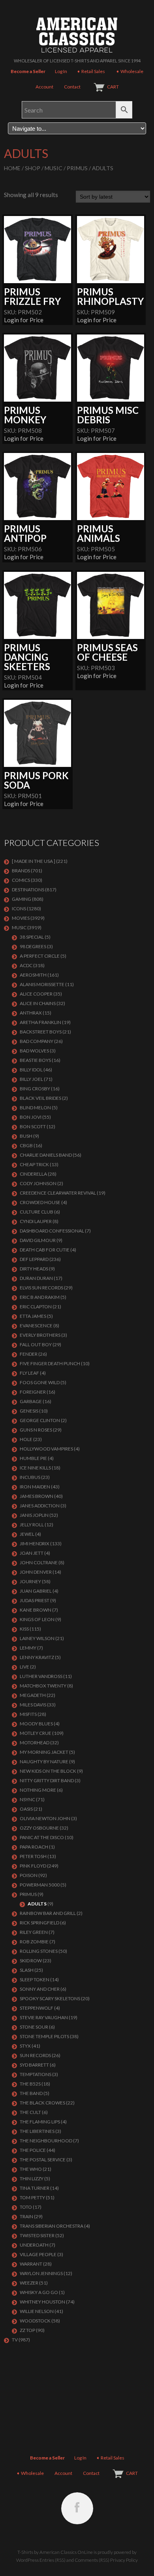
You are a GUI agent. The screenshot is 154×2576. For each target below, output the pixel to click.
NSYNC (27, 1799)
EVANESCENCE (36, 1326)
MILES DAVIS (33, 1705)
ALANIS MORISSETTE (42, 984)
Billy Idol (31, 1070)
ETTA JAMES (33, 1316)
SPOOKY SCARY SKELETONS (50, 1998)
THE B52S (30, 2084)
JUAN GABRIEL (36, 1591)
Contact (72, 87)
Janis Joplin (34, 1515)
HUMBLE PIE (33, 1458)
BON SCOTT (33, 1126)
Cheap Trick (34, 1164)
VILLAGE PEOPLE (38, 2254)
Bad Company (37, 1041)
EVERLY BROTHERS (40, 1335)
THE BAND (31, 2093)
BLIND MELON (35, 1108)
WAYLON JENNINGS (41, 2273)
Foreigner (33, 1392)
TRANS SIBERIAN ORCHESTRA (52, 2226)
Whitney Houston (42, 2302)
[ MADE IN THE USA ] (34, 861)
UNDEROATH (34, 2245)
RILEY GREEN (34, 1932)
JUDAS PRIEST (35, 1600)
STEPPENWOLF (37, 2008)
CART (113, 87)
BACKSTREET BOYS (41, 1032)
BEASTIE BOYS (35, 1060)
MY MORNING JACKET (44, 1752)
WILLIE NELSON (37, 2311)
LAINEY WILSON (37, 1638)
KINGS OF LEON (37, 1619)
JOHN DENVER (36, 1572)
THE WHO (31, 2169)
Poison (29, 1875)
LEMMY (28, 1648)
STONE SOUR (34, 2027)
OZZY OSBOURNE (39, 1828)
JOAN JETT (32, 1553)
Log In (61, 71)
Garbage (31, 1401)
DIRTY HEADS (34, 1269)
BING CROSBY (35, 1089)
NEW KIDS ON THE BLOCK (48, 1771)
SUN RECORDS (35, 2055)
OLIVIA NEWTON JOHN (45, 1818)
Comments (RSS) (92, 2560)
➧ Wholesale (130, 71)
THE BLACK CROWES (42, 2103)
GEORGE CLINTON (40, 1420)
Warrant (31, 2264)
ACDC (26, 965)
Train (26, 2216)
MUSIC (54, 168)
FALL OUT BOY (36, 1344)
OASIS (26, 1809)
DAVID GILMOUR (38, 1240)
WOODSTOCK (35, 2321)
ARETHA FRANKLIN (40, 1022)
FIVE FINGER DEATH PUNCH (50, 1363)
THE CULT (30, 2112)
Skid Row (31, 1961)
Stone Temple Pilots (44, 2036)
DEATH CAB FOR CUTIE (45, 1250)
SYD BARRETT (34, 2065)
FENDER (29, 1354)
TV (15, 2340)
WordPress (27, 2560)
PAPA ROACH (34, 1847)
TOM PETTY (32, 2197)
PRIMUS (77, 168)
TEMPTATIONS (36, 2074)
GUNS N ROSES (36, 1430)
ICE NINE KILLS (35, 1468)
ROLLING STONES (39, 1951)
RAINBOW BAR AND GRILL (48, 1913)
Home (12, 168)
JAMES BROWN (37, 1496)
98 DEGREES (33, 946)
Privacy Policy (124, 2560)
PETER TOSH (33, 1856)
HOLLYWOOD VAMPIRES (46, 1449)
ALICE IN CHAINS (38, 1003)
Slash (27, 1970)
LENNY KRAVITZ (37, 1657)
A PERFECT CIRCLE (40, 956)
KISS (24, 1629)
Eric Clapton (36, 1307)
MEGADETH (33, 1695)
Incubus (30, 1477)
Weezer (29, 2283)
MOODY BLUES (36, 1724)
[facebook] (77, 2508)
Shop (33, 168)
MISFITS (28, 1714)
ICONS (19, 908)
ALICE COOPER (36, 994)
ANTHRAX (31, 1013)
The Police (33, 2150)
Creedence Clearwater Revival (58, 1193)
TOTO (26, 2207)
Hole (26, 1439)
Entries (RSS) (53, 2560)
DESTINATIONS (28, 890)
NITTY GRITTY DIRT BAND (47, 1780)
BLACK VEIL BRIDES (40, 1098)
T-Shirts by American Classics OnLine (55, 2552)
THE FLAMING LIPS (40, 2122)
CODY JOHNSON (38, 1183)
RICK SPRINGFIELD (39, 1923)
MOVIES (21, 918)
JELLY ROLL (32, 1525)
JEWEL (27, 1534)
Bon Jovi (31, 1117)
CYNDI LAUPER (36, 1221)
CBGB (26, 1145)
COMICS (21, 880)
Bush (26, 1136)
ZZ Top (27, 2330)
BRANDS (21, 871)
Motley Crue (36, 1733)
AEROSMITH (33, 975)
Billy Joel (31, 1079)
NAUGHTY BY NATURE (44, 1761)
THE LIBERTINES (37, 2131)
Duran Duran (36, 1278)
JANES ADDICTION (40, 1506)
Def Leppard (34, 1259)
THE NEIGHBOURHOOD (46, 2141)
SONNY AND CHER (40, 1989)
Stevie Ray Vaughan (44, 2017)
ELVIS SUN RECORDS (41, 1288)
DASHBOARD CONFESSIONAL (52, 1231)
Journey (30, 1581)
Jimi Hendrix (35, 1544)
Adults (37, 1904)
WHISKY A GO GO (39, 2292)
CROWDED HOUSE (40, 1202)
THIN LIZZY (32, 2179)
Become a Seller (28, 71)
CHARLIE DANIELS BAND (46, 1155)
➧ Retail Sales (91, 71)
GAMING (22, 899)
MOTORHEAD (35, 1743)
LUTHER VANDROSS (41, 1676)
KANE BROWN (36, 1610)
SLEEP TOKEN (35, 1979)
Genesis (29, 1411)
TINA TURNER (35, 2188)
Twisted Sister (37, 2235)
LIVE (24, 1667)
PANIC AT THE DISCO (42, 1837)
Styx (25, 2046)
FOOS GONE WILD (40, 1382)
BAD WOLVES (34, 1051)
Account (44, 87)
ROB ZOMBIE (34, 1942)
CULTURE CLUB (37, 1212)
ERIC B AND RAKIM (40, 1297)
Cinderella (33, 1174)
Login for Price (24, 320)
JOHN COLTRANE (39, 1562)
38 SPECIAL (32, 937)
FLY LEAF (29, 1373)
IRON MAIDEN (35, 1487)
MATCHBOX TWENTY (43, 1686)
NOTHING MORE (38, 1790)
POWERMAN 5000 (40, 1885)
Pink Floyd (33, 1866)
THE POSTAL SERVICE (43, 2160)
